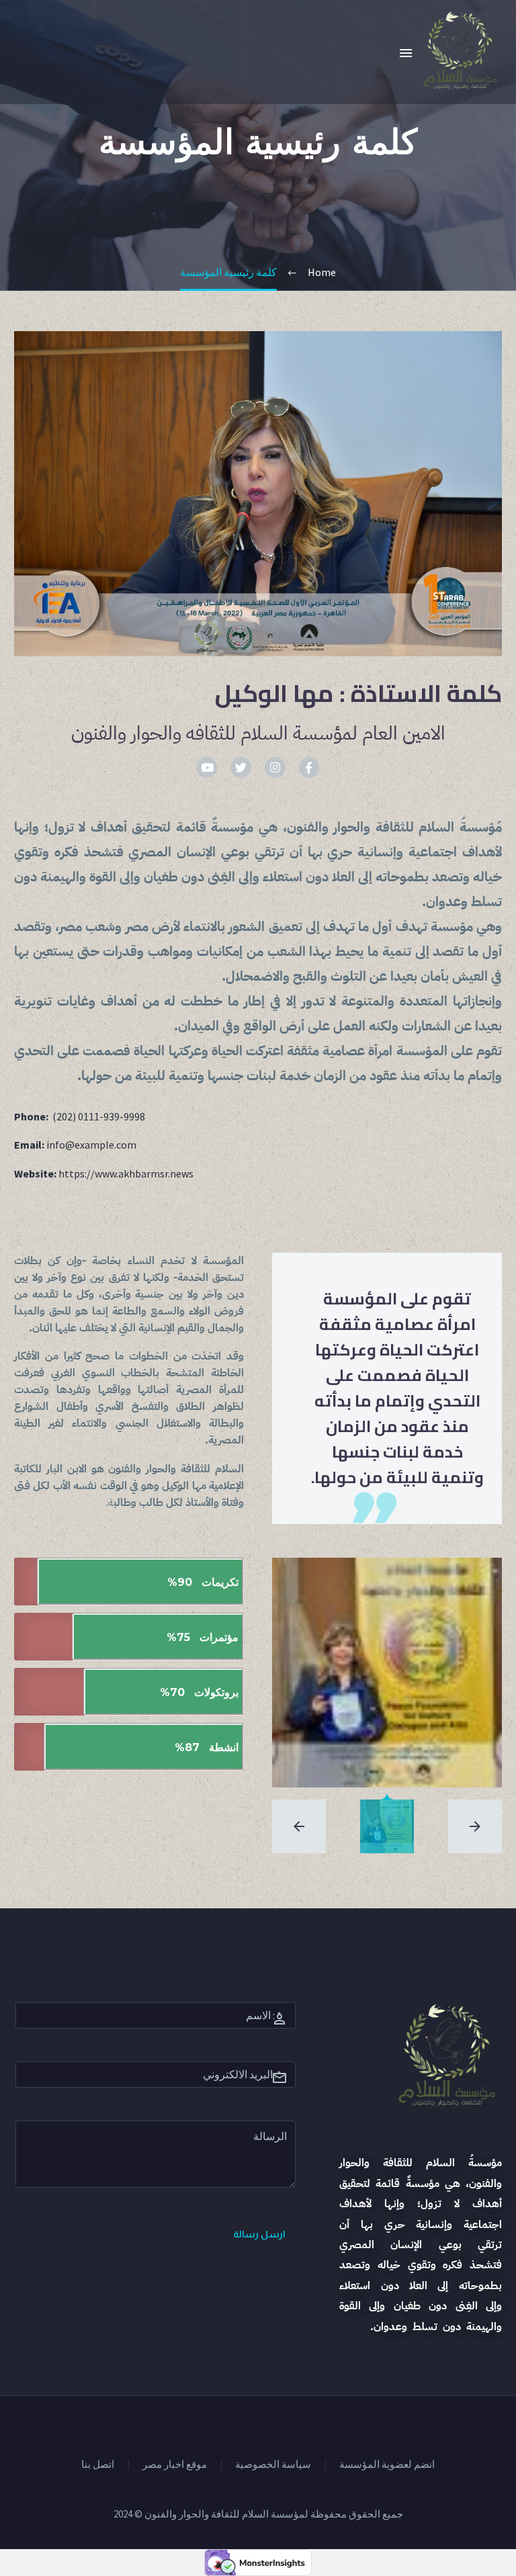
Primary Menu (406, 53)
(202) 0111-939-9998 (99, 1116)
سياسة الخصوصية (273, 2465)
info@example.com (91, 1145)
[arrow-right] (475, 1826)
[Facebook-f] (309, 767)
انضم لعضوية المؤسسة (387, 2465)
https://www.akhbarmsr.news (126, 1173)
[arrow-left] (299, 1826)
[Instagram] (275, 767)
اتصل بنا (98, 2465)
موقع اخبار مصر (175, 2465)
